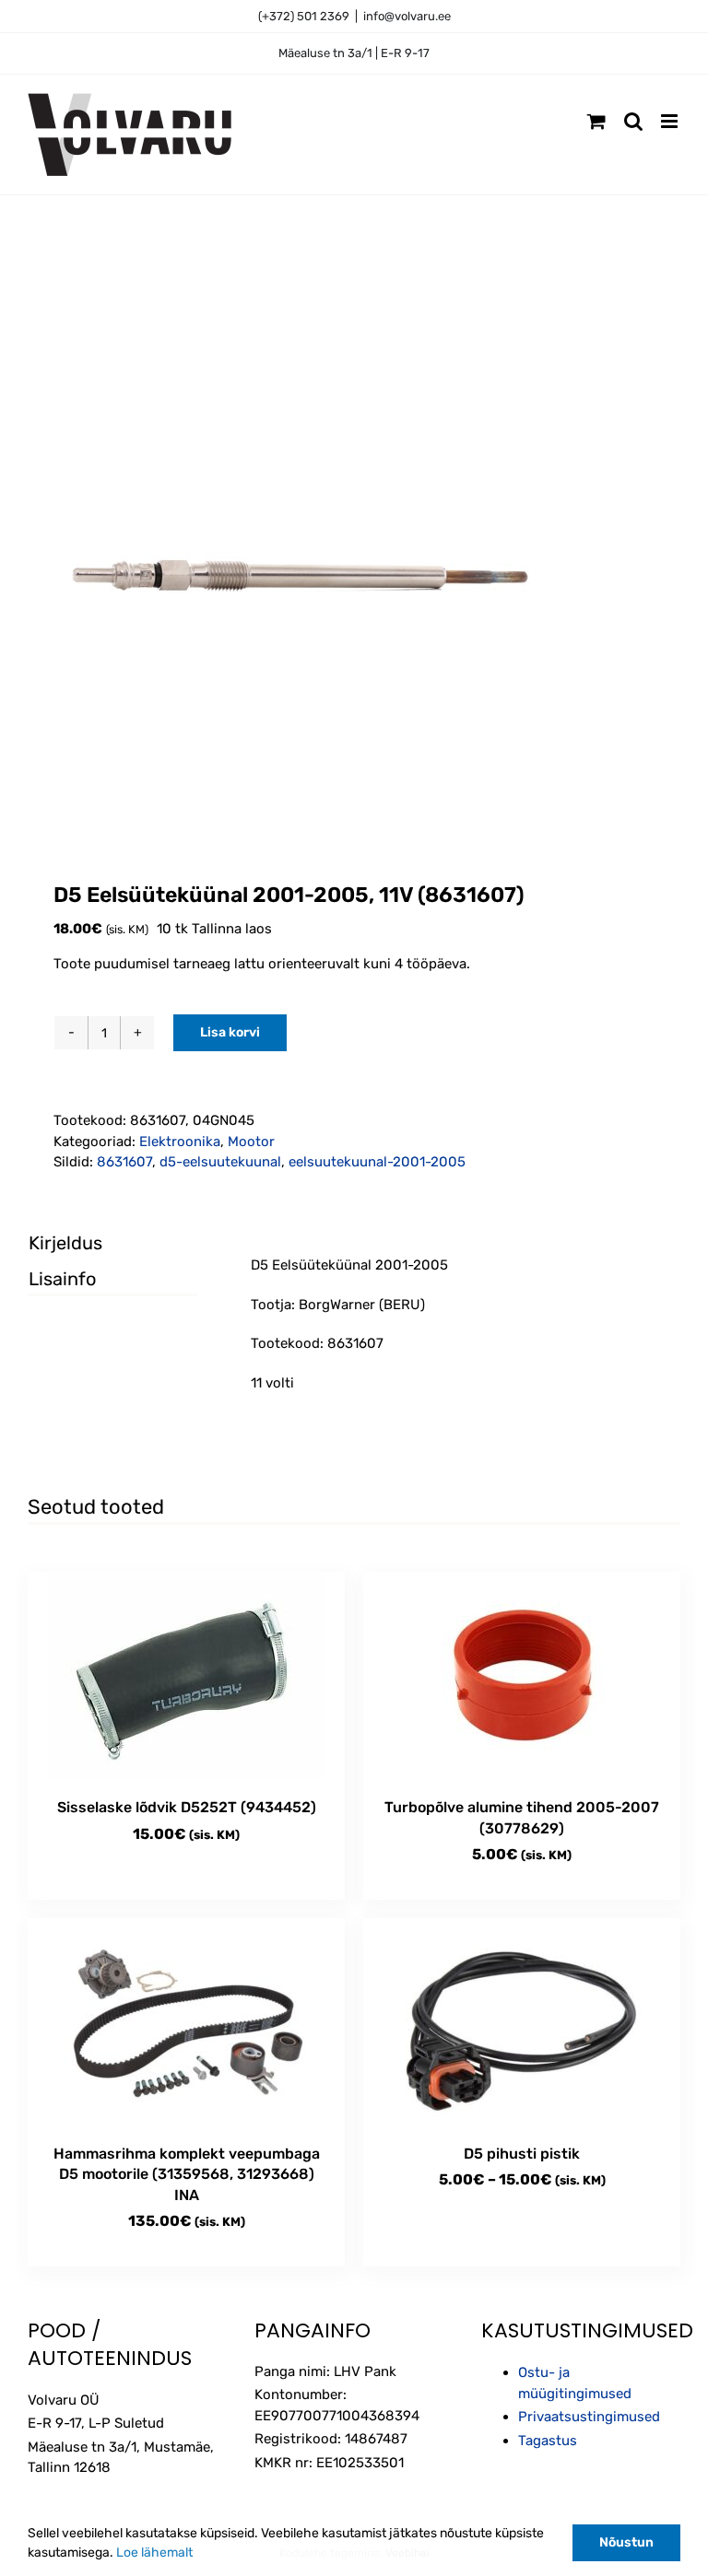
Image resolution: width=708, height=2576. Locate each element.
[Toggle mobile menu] (671, 121)
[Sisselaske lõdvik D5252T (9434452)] (186, 1675)
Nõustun (626, 2542)
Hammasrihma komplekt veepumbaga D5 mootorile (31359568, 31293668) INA (187, 2174)
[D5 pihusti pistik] (522, 2022)
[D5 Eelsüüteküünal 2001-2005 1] (354, 573)
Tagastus (548, 2441)
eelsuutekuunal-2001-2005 (377, 1162)
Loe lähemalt (154, 2553)
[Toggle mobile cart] (596, 121)
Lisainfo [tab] (62, 1279)
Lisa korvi (230, 1032)
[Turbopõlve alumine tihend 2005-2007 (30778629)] (522, 1675)
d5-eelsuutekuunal (220, 1162)
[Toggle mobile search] (633, 121)
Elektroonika (180, 1142)
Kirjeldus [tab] (65, 1243)
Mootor (251, 1142)
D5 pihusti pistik (522, 2154)
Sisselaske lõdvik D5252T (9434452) (187, 1807)
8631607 (124, 1162)
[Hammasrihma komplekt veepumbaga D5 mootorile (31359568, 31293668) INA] (186, 2022)
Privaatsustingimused (589, 2417)
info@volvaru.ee (407, 16)
